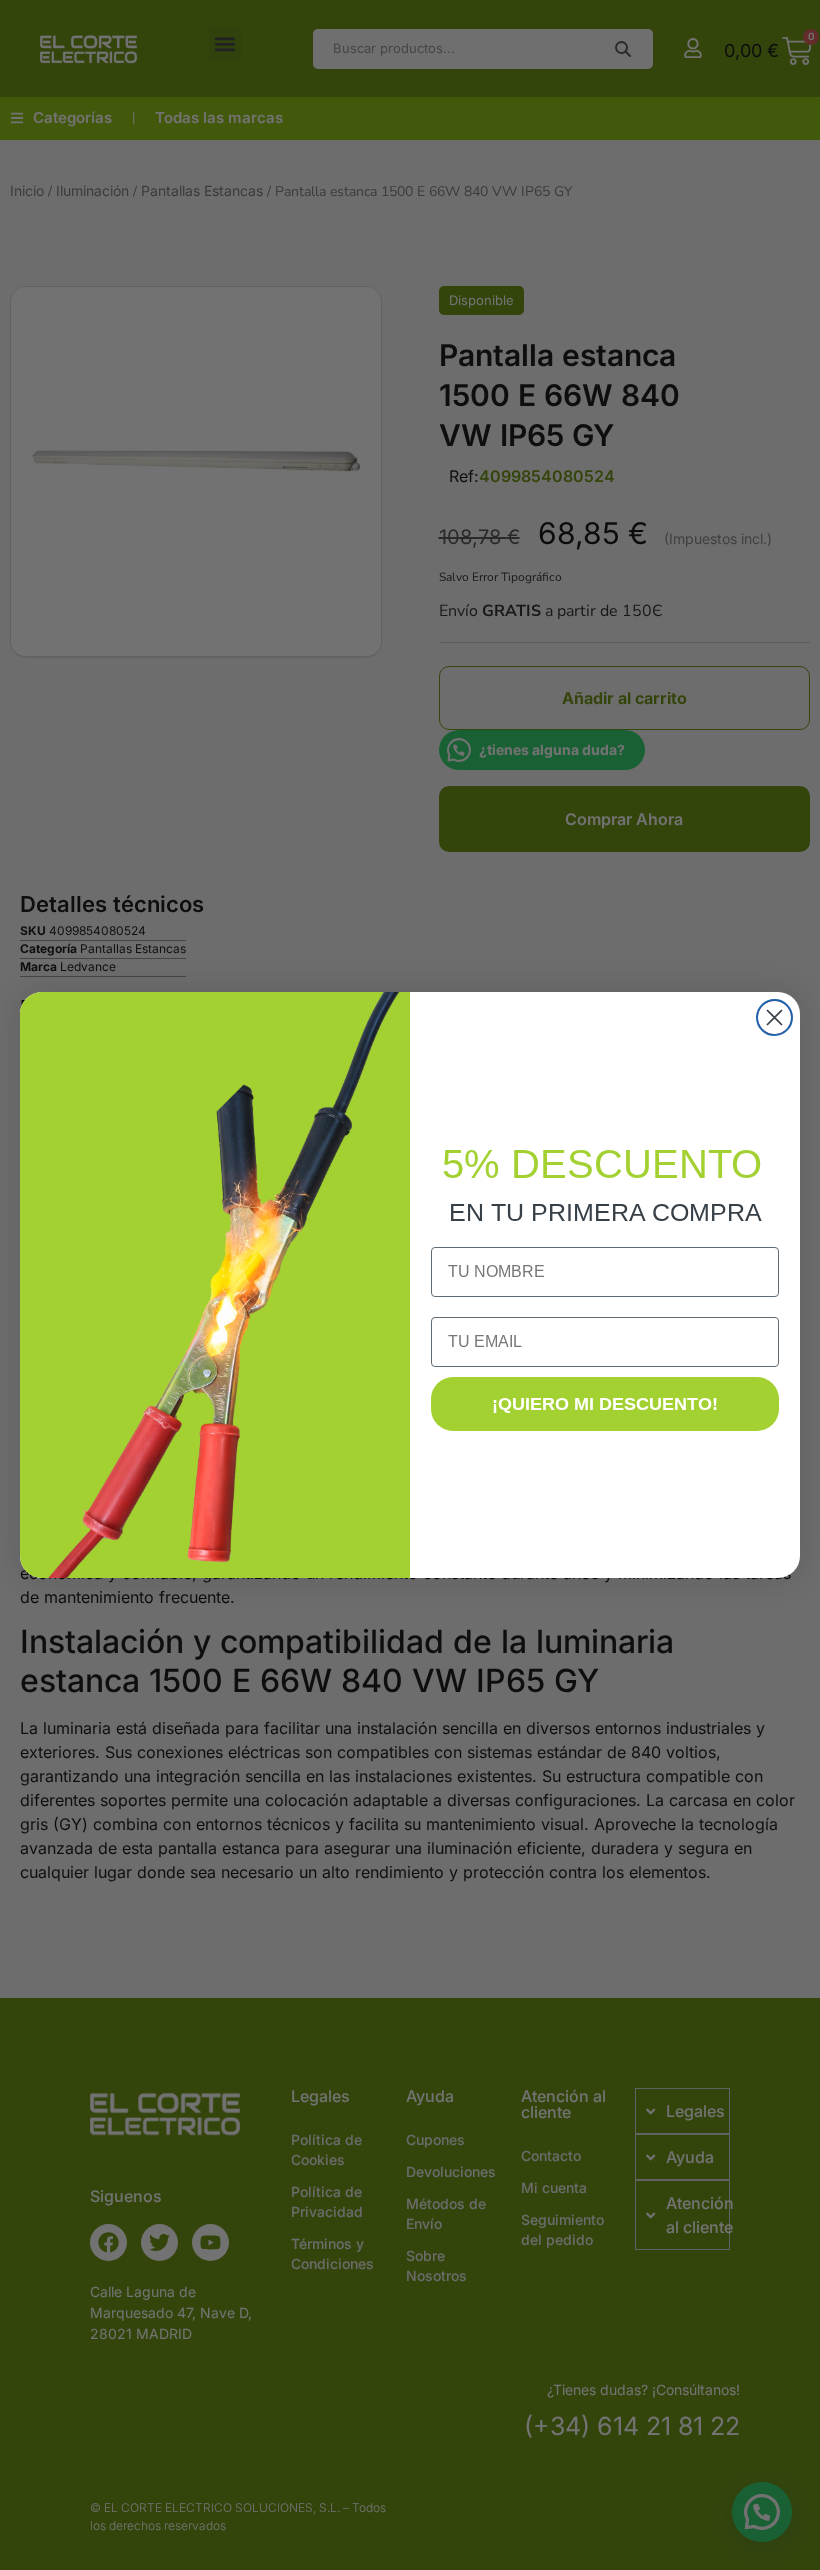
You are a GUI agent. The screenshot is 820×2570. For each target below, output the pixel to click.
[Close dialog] (774, 1017)
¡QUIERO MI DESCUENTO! (605, 1404)
